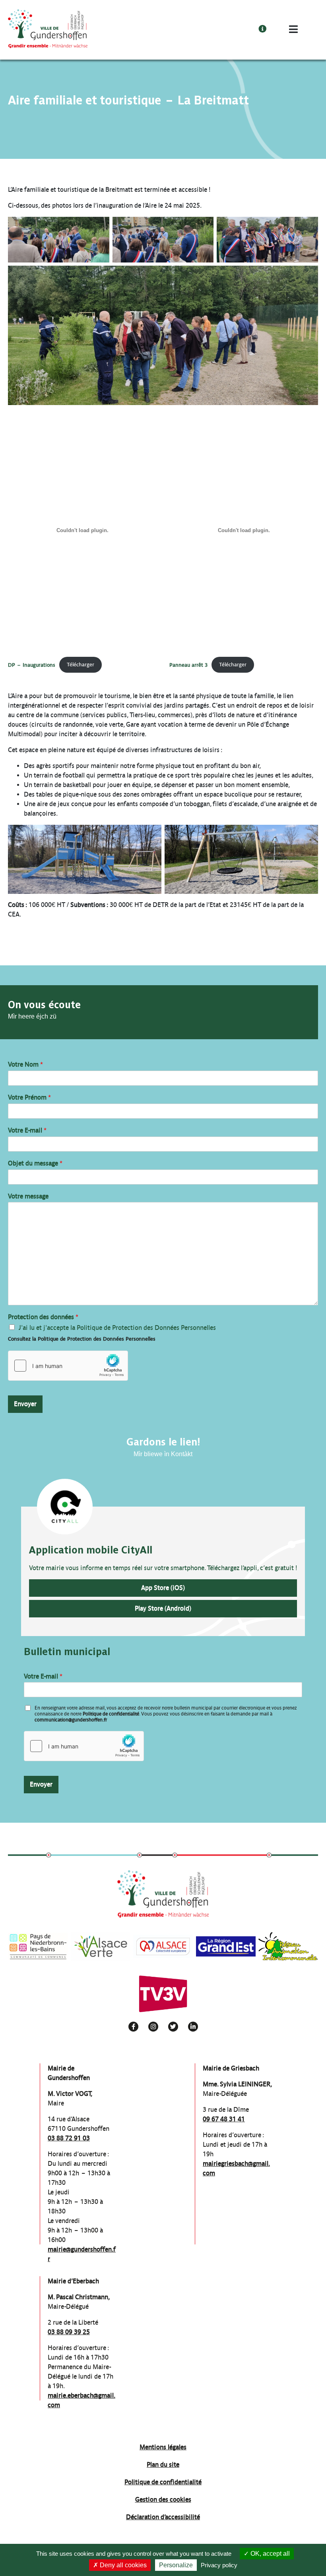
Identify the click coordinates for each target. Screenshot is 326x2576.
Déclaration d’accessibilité (163, 2517)
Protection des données (43, 1317)
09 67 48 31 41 (224, 2119)
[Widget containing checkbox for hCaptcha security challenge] (68, 1366)
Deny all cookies (122, 2565)
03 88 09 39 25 (69, 2332)
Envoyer (25, 1404)
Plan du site (163, 2465)
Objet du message (35, 1163)
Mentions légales (163, 2447)
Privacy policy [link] (219, 2565)
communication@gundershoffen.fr (71, 1720)
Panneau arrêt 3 (188, 665)
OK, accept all (269, 2554)
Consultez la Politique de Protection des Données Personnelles (82, 1339)
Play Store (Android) (163, 1608)
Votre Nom (25, 1064)
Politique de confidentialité (111, 1714)
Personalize (176, 2565)
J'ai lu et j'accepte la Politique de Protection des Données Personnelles (117, 1328)
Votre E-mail (27, 1130)
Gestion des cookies (163, 2500)
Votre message (28, 1196)
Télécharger (81, 665)
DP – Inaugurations (32, 665)
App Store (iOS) (163, 1588)
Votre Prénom (29, 1097)
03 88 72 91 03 (69, 2138)
